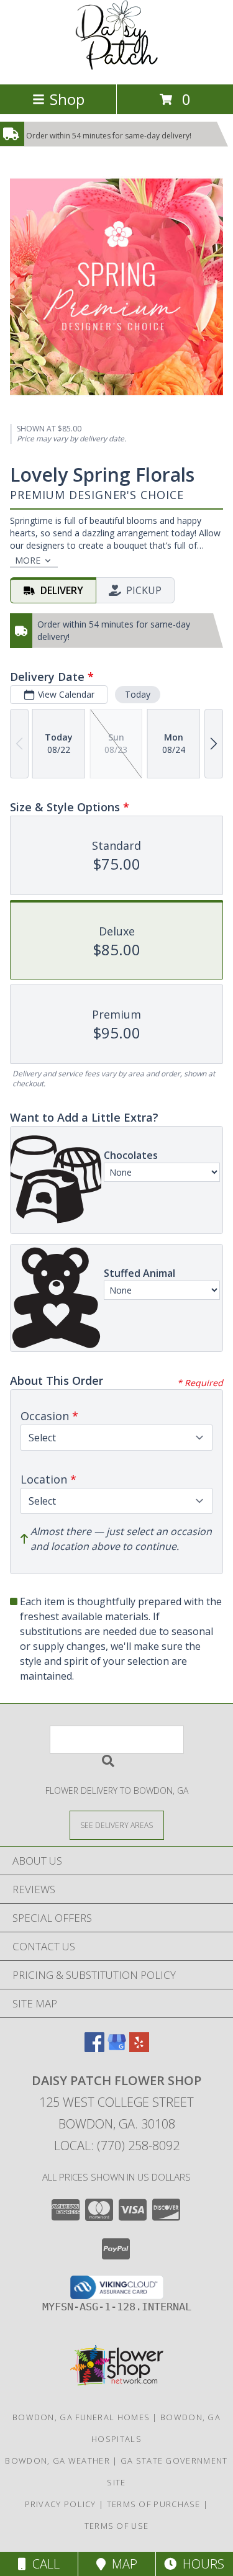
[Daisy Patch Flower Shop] (117, 66)
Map (121, 2564)
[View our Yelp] (139, 2048)
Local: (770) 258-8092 (117, 2146)
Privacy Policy (61, 2504)
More (28, 560)
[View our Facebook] (94, 2048)
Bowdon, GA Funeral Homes (81, 2417)
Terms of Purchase (154, 2504)
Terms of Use (117, 2526)
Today (138, 694)
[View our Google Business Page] (117, 2048)
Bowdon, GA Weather (57, 2461)
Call (43, 2564)
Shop (67, 99)
